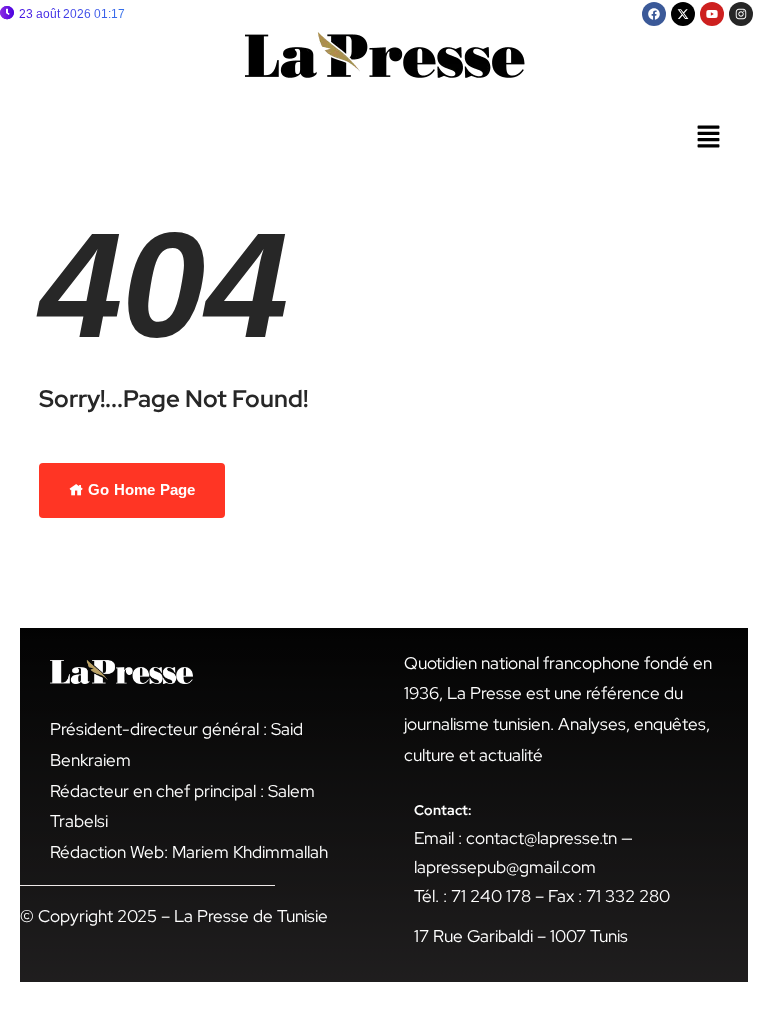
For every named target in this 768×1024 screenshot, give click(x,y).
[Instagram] (741, 14)
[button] (708, 138)
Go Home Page (139, 489)
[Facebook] (654, 14)
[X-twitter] (683, 14)
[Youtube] (712, 14)
